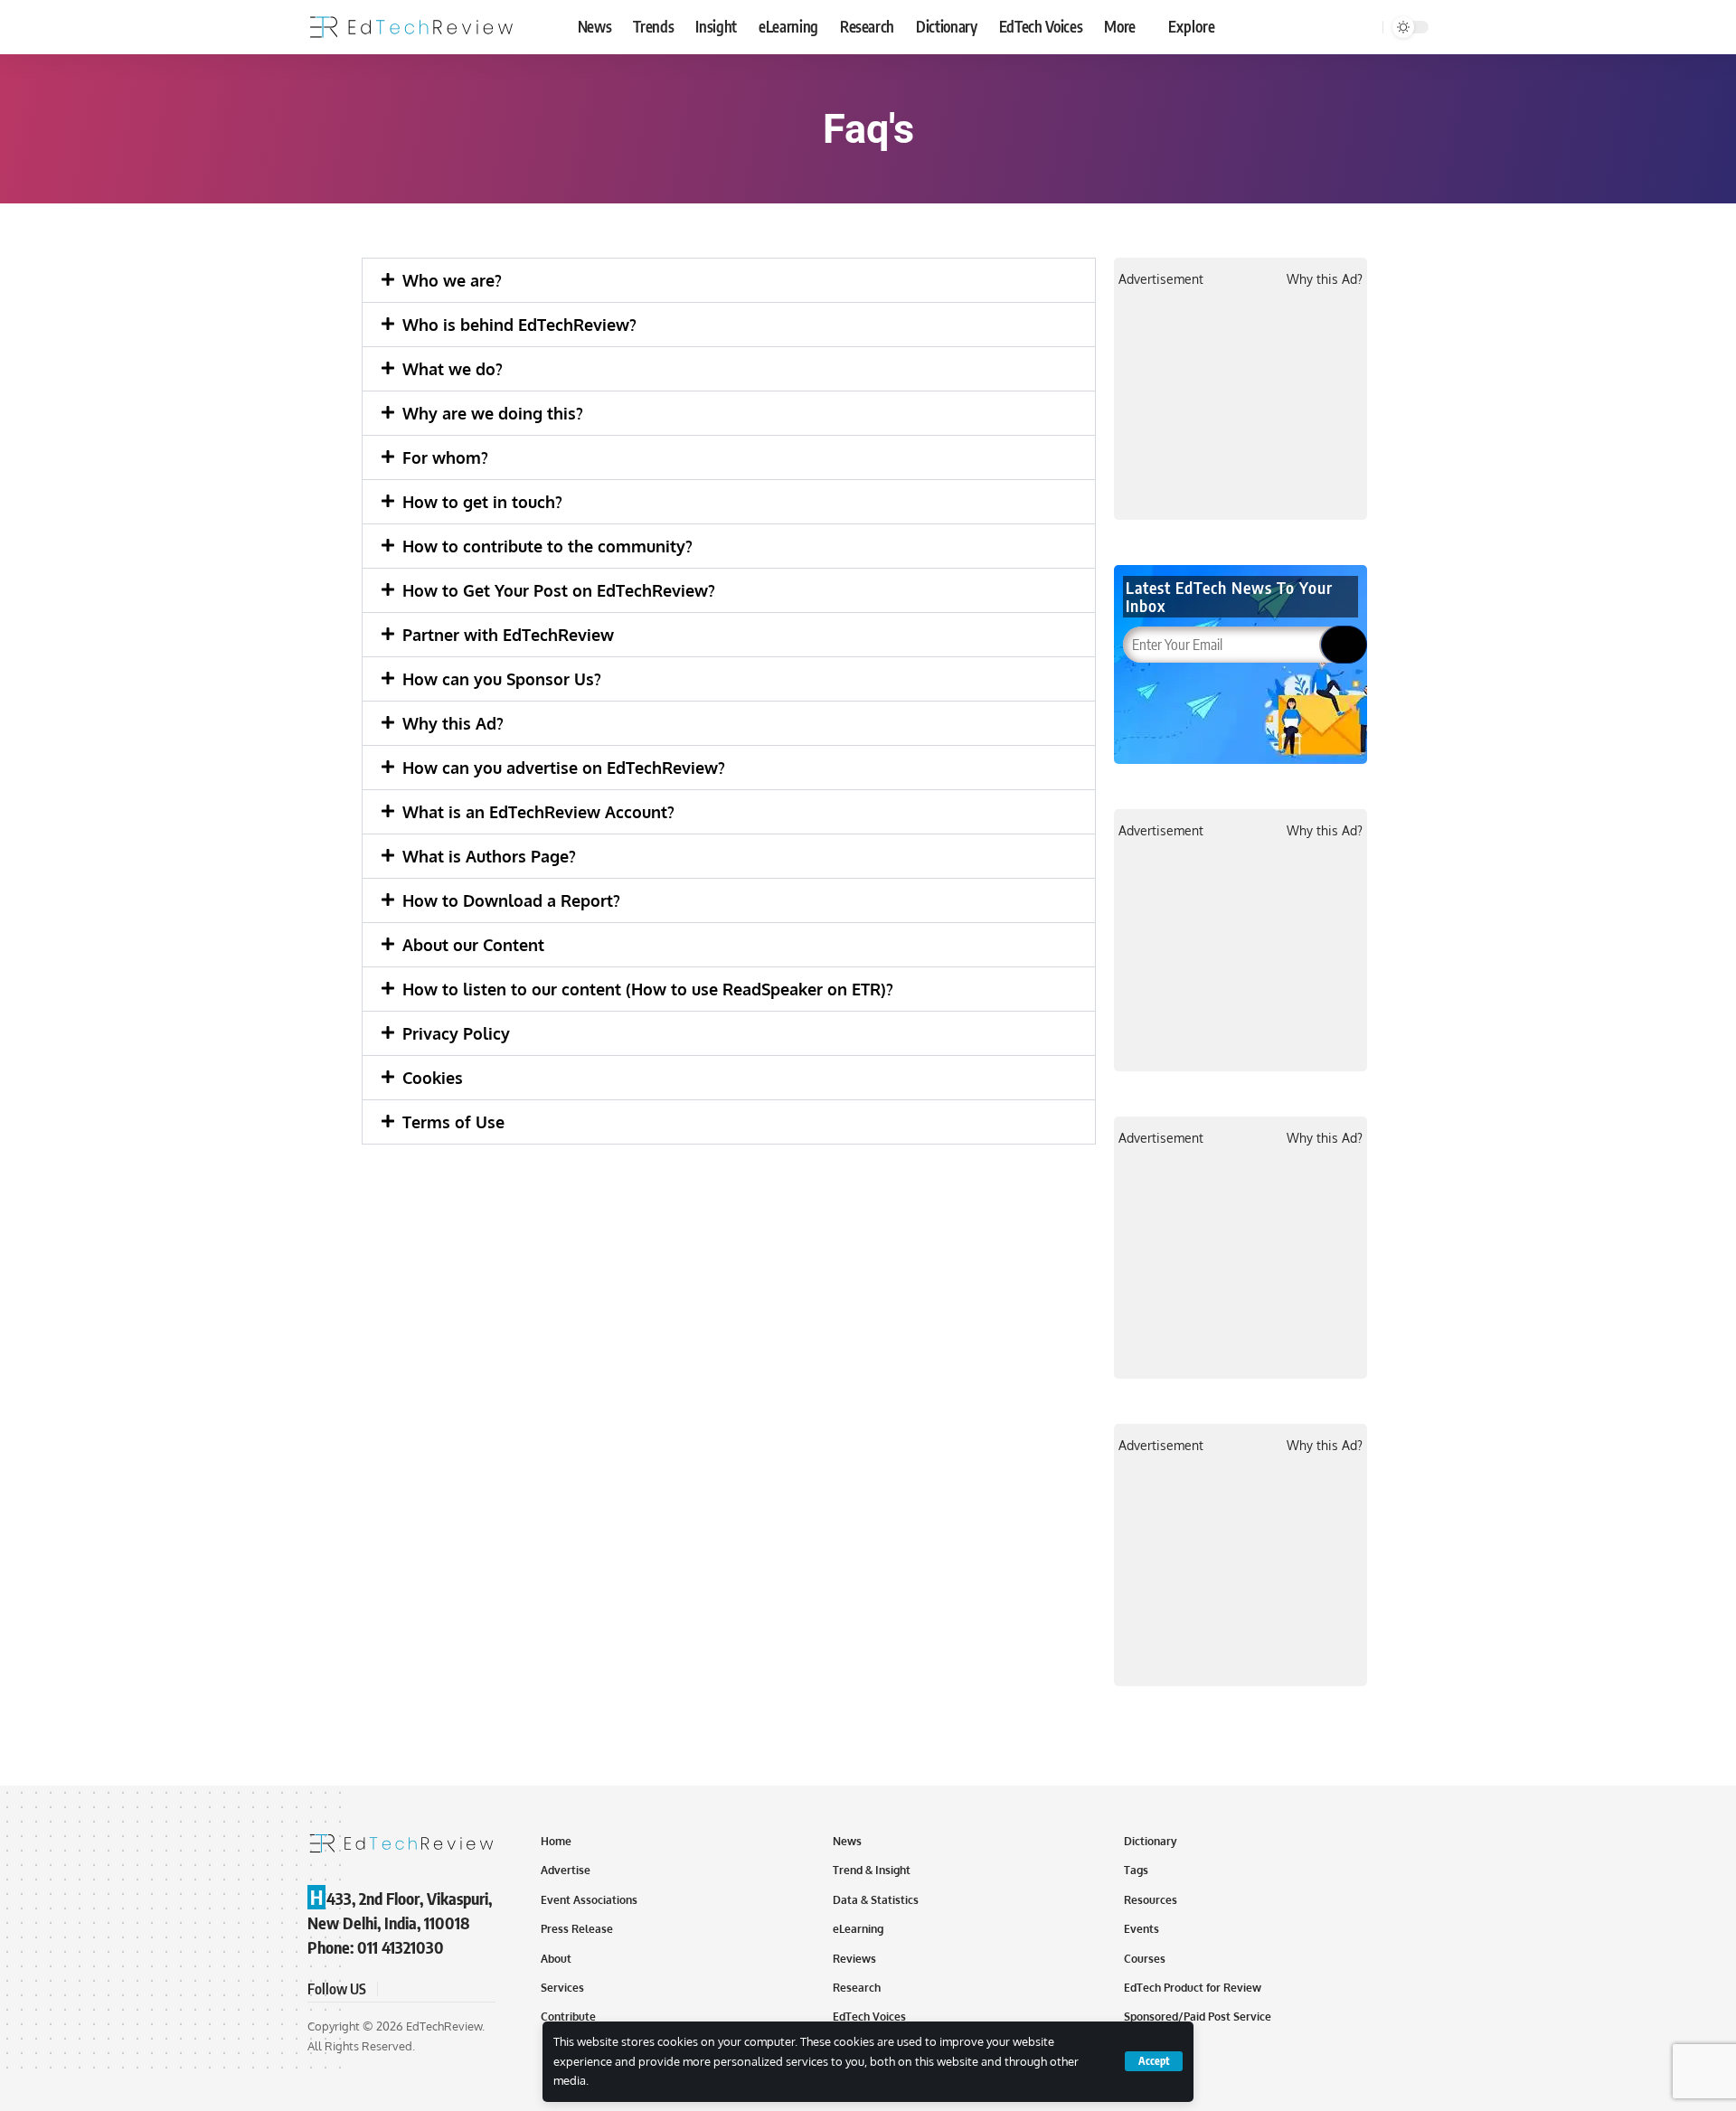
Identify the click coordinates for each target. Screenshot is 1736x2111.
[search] (1366, 27)
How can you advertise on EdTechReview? (564, 768)
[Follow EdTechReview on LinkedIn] (481, 1989)
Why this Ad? (453, 723)
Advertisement (1161, 279)
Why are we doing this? (493, 413)
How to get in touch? (482, 502)
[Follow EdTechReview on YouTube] (438, 1989)
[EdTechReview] (411, 27)
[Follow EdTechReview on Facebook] (394, 1989)
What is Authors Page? (489, 856)
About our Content (473, 945)
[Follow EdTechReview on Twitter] (416, 1989)
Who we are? (452, 280)
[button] (729, 280)
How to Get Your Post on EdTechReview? (559, 590)
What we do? (453, 369)
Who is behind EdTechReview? (519, 325)
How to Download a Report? (511, 900)
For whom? (445, 457)
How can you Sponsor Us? (502, 679)
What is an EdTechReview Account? (538, 812)
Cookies (433, 1078)
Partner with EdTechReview (508, 635)
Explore (1192, 26)
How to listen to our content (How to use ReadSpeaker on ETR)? (648, 989)
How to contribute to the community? (547, 546)
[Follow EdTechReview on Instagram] (459, 1989)
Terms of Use (453, 1122)
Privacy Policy (456, 1033)
